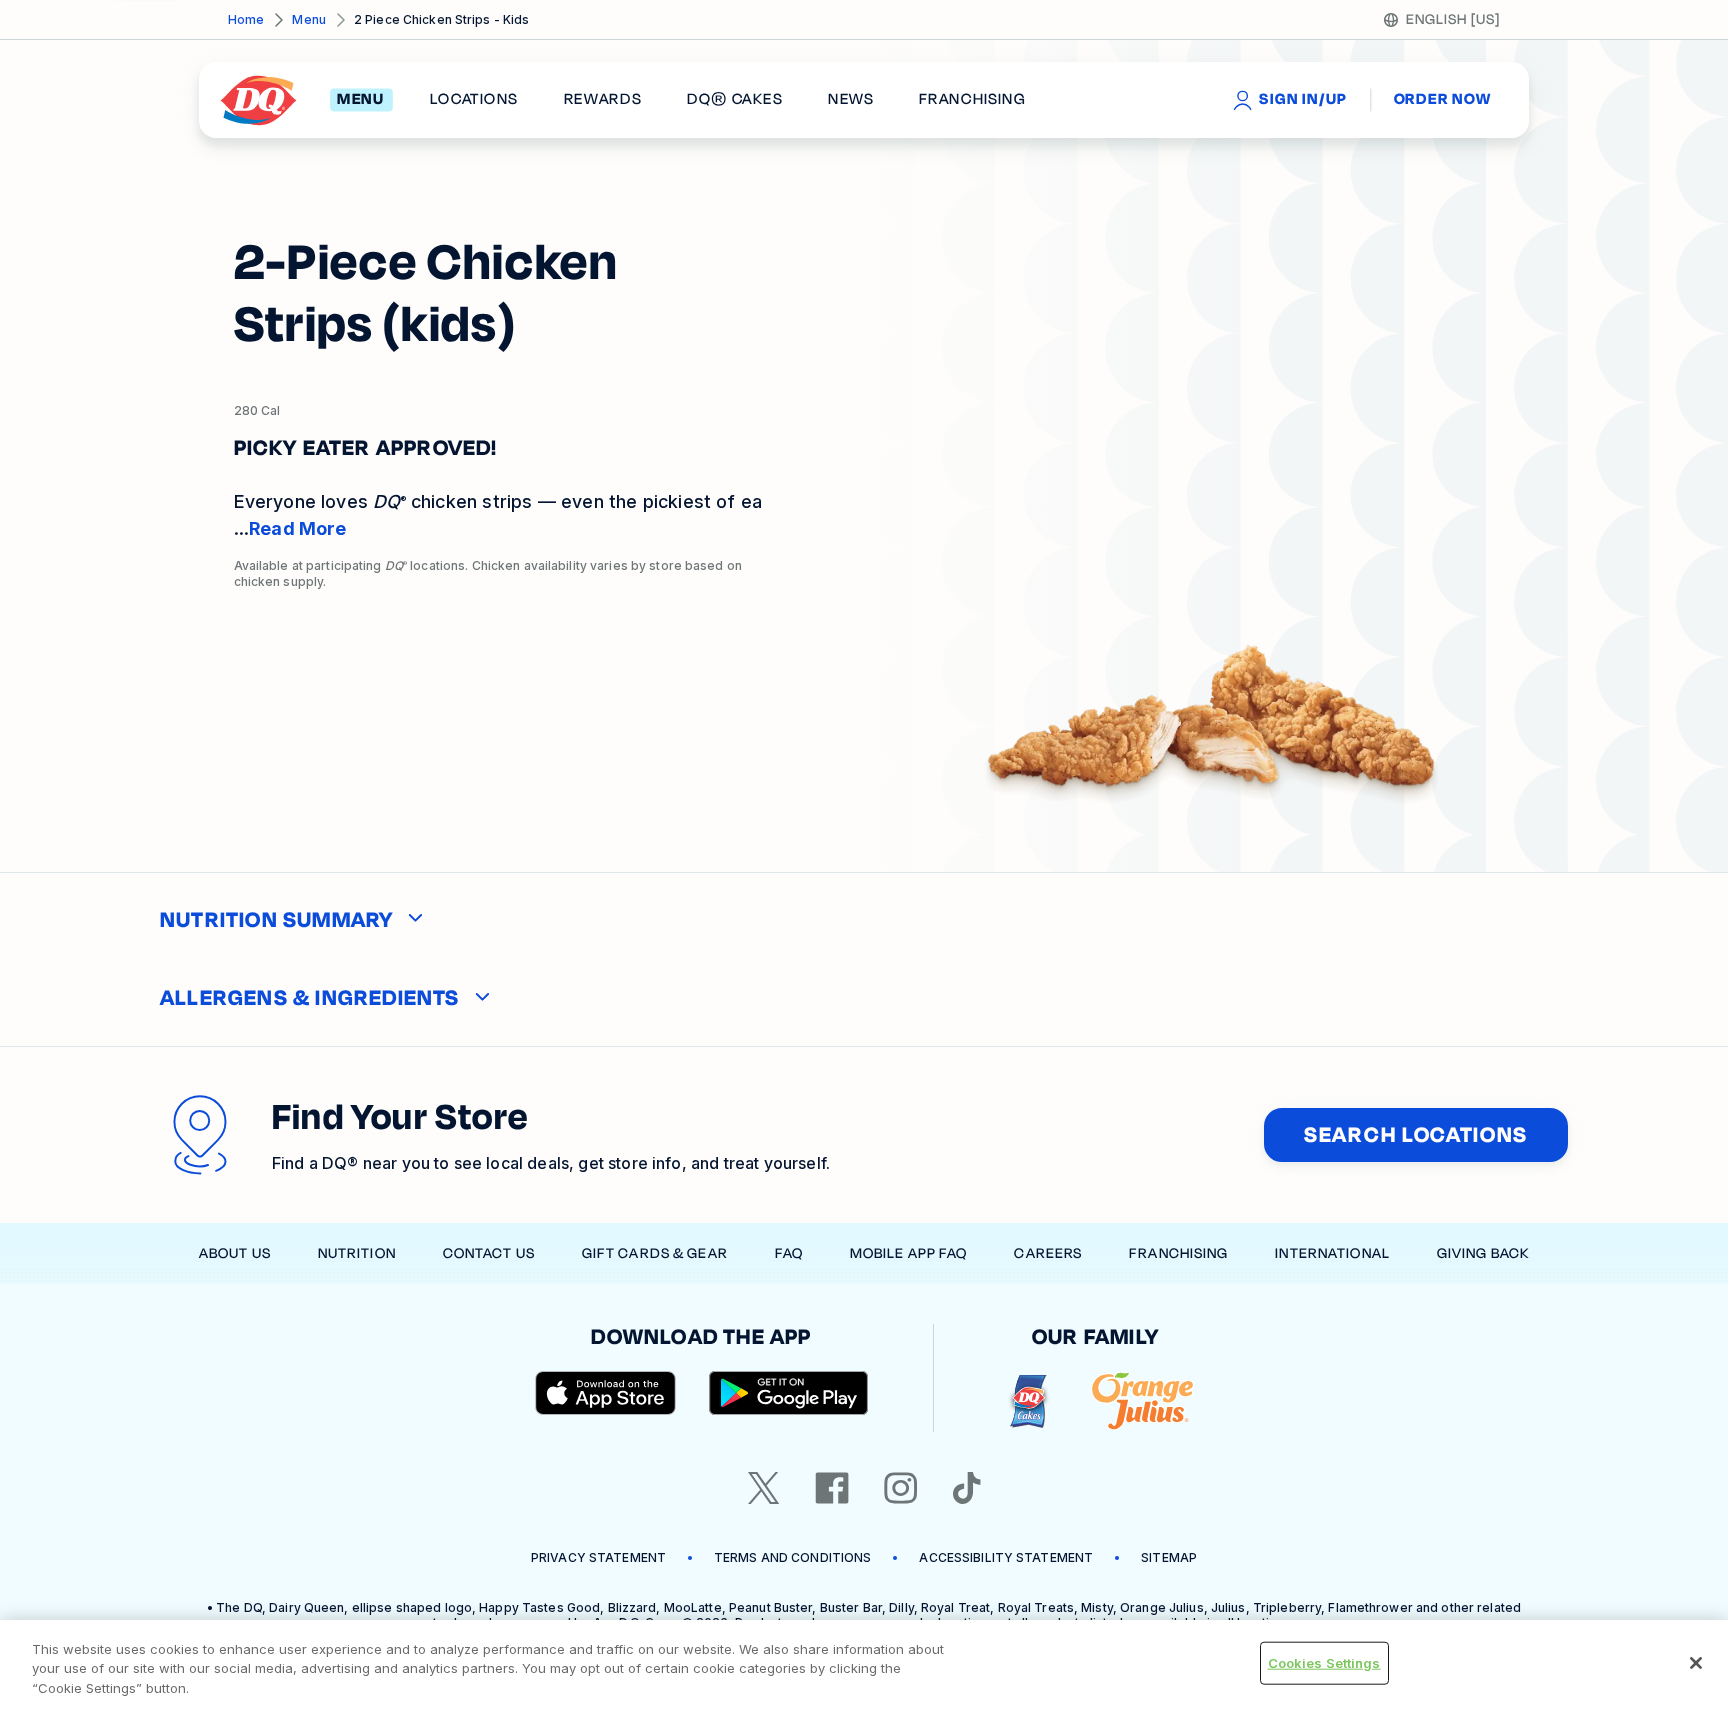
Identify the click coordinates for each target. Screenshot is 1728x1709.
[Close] (1696, 1663)
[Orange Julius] (1142, 1401)
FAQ (789, 1253)
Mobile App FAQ (909, 1253)
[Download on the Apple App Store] (606, 1393)
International (1332, 1253)
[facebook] (832, 1488)
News (851, 100)
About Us (235, 1253)
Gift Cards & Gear (655, 1253)
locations (474, 100)
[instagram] (901, 1488)
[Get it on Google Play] (789, 1393)
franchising (972, 100)
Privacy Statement (598, 1557)
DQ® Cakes (734, 100)
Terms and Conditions (792, 1557)
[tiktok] (967, 1488)
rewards (603, 100)
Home (246, 19)
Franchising (1178, 1253)
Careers (1048, 1253)
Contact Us (489, 1253)
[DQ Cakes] (1028, 1401)
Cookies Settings (1324, 1662)
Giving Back (1483, 1253)
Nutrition (357, 1253)
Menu (308, 19)
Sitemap (1169, 1557)
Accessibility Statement (1006, 1557)
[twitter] (764, 1488)
